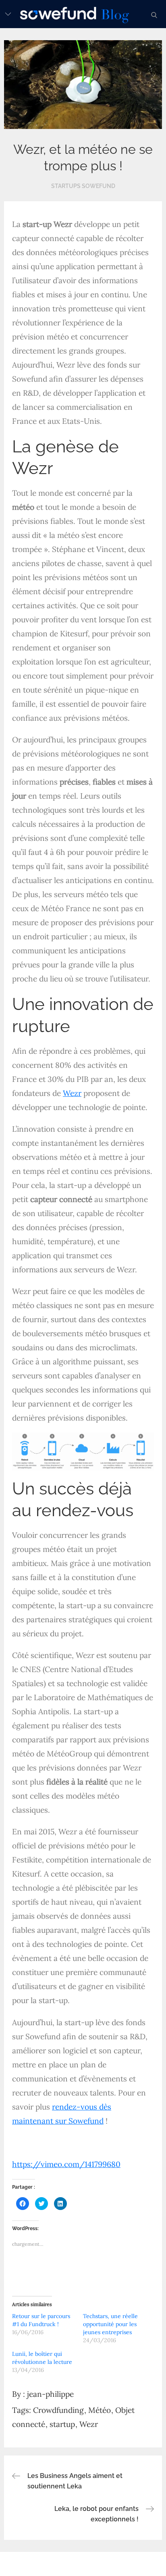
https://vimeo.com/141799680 (66, 2164)
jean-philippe (50, 2394)
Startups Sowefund (83, 186)
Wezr (72, 1093)
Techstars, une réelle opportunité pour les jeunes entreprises (110, 2324)
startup (62, 2424)
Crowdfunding (58, 2410)
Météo (100, 2410)
